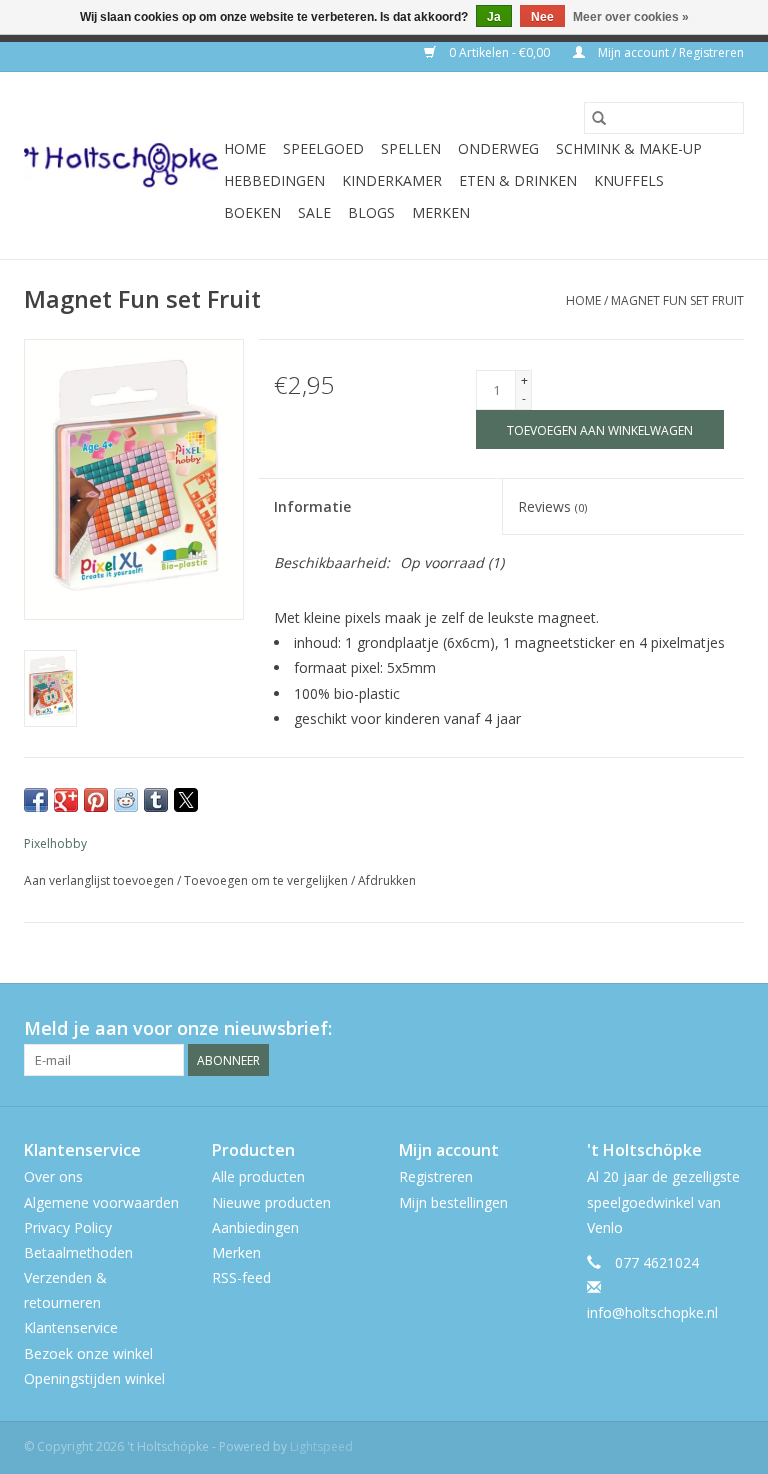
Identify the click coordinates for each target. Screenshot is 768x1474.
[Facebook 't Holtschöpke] (656, 1029)
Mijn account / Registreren (669, 52)
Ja (494, 17)
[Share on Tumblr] (156, 800)
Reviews (552, 506)
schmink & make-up (629, 148)
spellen (411, 148)
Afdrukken (387, 880)
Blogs (371, 212)
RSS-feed (241, 1277)
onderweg (498, 148)
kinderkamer (392, 180)
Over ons (53, 1176)
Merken (441, 212)
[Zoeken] (599, 118)
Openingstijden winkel (94, 1378)
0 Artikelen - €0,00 (499, 52)
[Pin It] (96, 800)
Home (245, 148)
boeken (252, 212)
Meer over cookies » (631, 17)
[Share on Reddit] (126, 800)
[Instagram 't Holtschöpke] (728, 1029)
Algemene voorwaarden (101, 1202)
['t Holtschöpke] (121, 165)
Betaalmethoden (78, 1252)
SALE (314, 212)
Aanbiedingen (255, 1227)
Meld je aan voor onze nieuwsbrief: (178, 1028)
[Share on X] (186, 800)
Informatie (312, 506)
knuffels (629, 180)
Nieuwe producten (271, 1202)
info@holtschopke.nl (652, 1312)
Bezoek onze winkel (88, 1353)
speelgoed (323, 148)
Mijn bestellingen (453, 1202)
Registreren (436, 1176)
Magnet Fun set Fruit (677, 300)
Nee (542, 17)
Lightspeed (321, 1446)
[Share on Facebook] (36, 800)
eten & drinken (518, 180)
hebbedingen (274, 180)
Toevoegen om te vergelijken (267, 880)
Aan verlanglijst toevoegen (100, 880)
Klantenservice (71, 1327)
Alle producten (258, 1176)
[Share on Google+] (66, 800)
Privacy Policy (68, 1227)
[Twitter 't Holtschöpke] (692, 1029)
